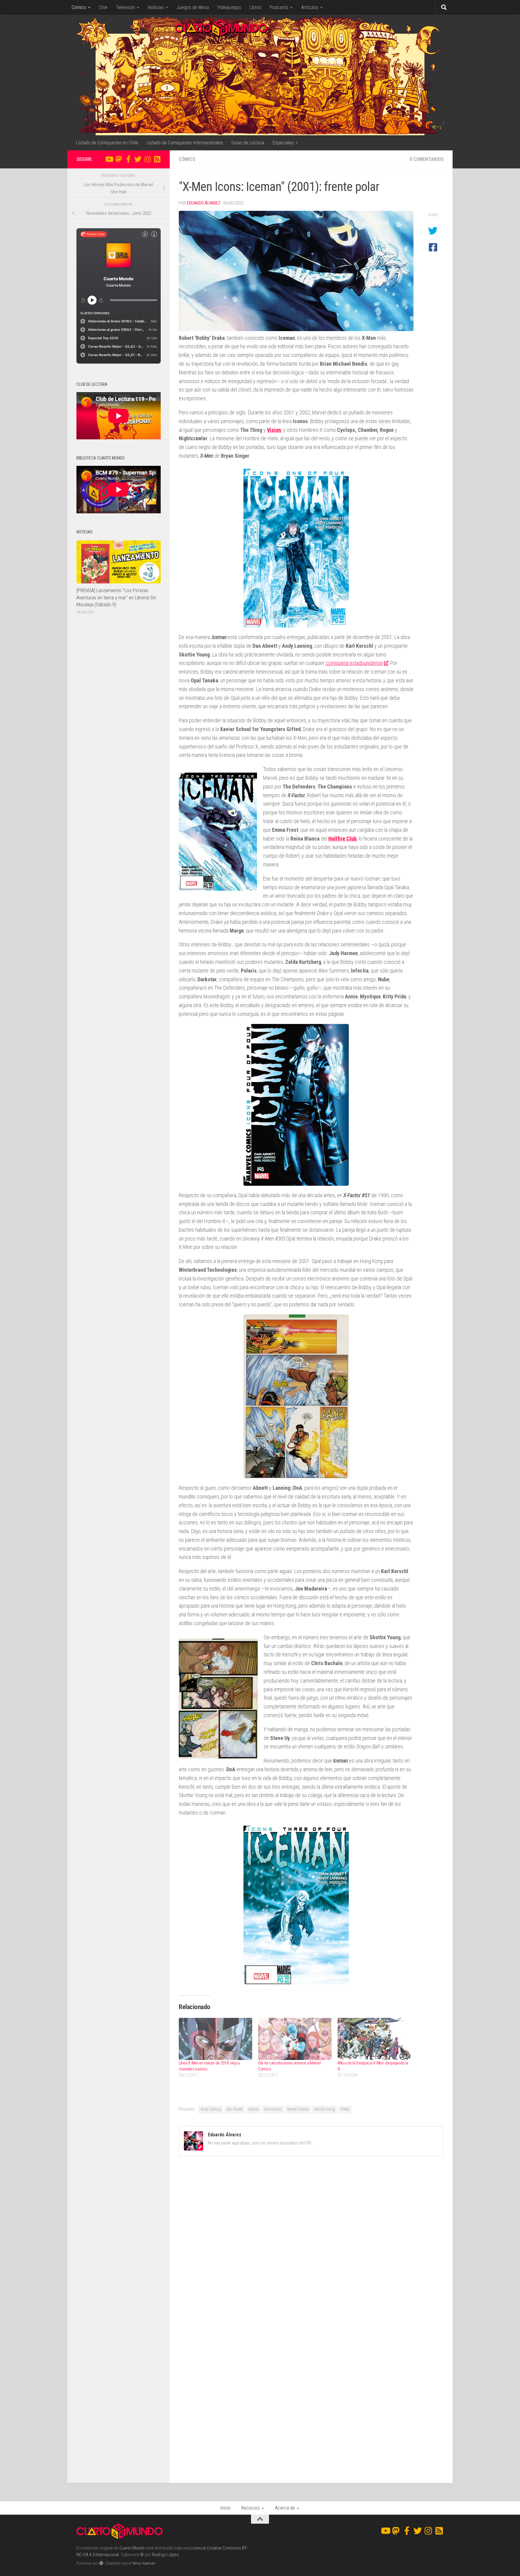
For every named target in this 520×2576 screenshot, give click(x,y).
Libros (255, 7)
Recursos (251, 2508)
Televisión (125, 7)
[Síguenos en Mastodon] (119, 159)
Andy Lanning (211, 2109)
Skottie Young (325, 2109)
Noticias (156, 7)
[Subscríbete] (157, 159)
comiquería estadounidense (354, 663)
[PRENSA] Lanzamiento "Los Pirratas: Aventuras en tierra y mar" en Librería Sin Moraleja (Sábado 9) (116, 597)
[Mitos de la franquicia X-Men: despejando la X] (374, 2039)
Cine (103, 7)
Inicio (226, 2508)
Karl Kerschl (273, 2109)
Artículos (310, 7)
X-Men (345, 2109)
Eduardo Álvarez (204, 203)
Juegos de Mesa (193, 7)
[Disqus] (311, 2244)
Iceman (254, 2109)
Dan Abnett (235, 2109)
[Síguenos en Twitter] (138, 159)
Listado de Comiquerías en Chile (107, 143)
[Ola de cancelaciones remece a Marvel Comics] (295, 2039)
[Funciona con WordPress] (101, 2563)
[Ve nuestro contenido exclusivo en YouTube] (109, 159)
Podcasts (279, 7)
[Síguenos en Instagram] (147, 159)
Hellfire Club (342, 839)
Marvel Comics (298, 2109)
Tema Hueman (144, 2563)
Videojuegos (229, 7)
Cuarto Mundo (132, 2548)
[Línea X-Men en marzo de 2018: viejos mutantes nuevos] (215, 2039)
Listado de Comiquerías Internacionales (185, 143)
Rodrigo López (165, 2555)
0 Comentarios (427, 159)
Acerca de (285, 2508)
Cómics (79, 7)
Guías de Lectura (248, 143)
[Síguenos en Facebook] (128, 159)
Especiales (283, 143)
